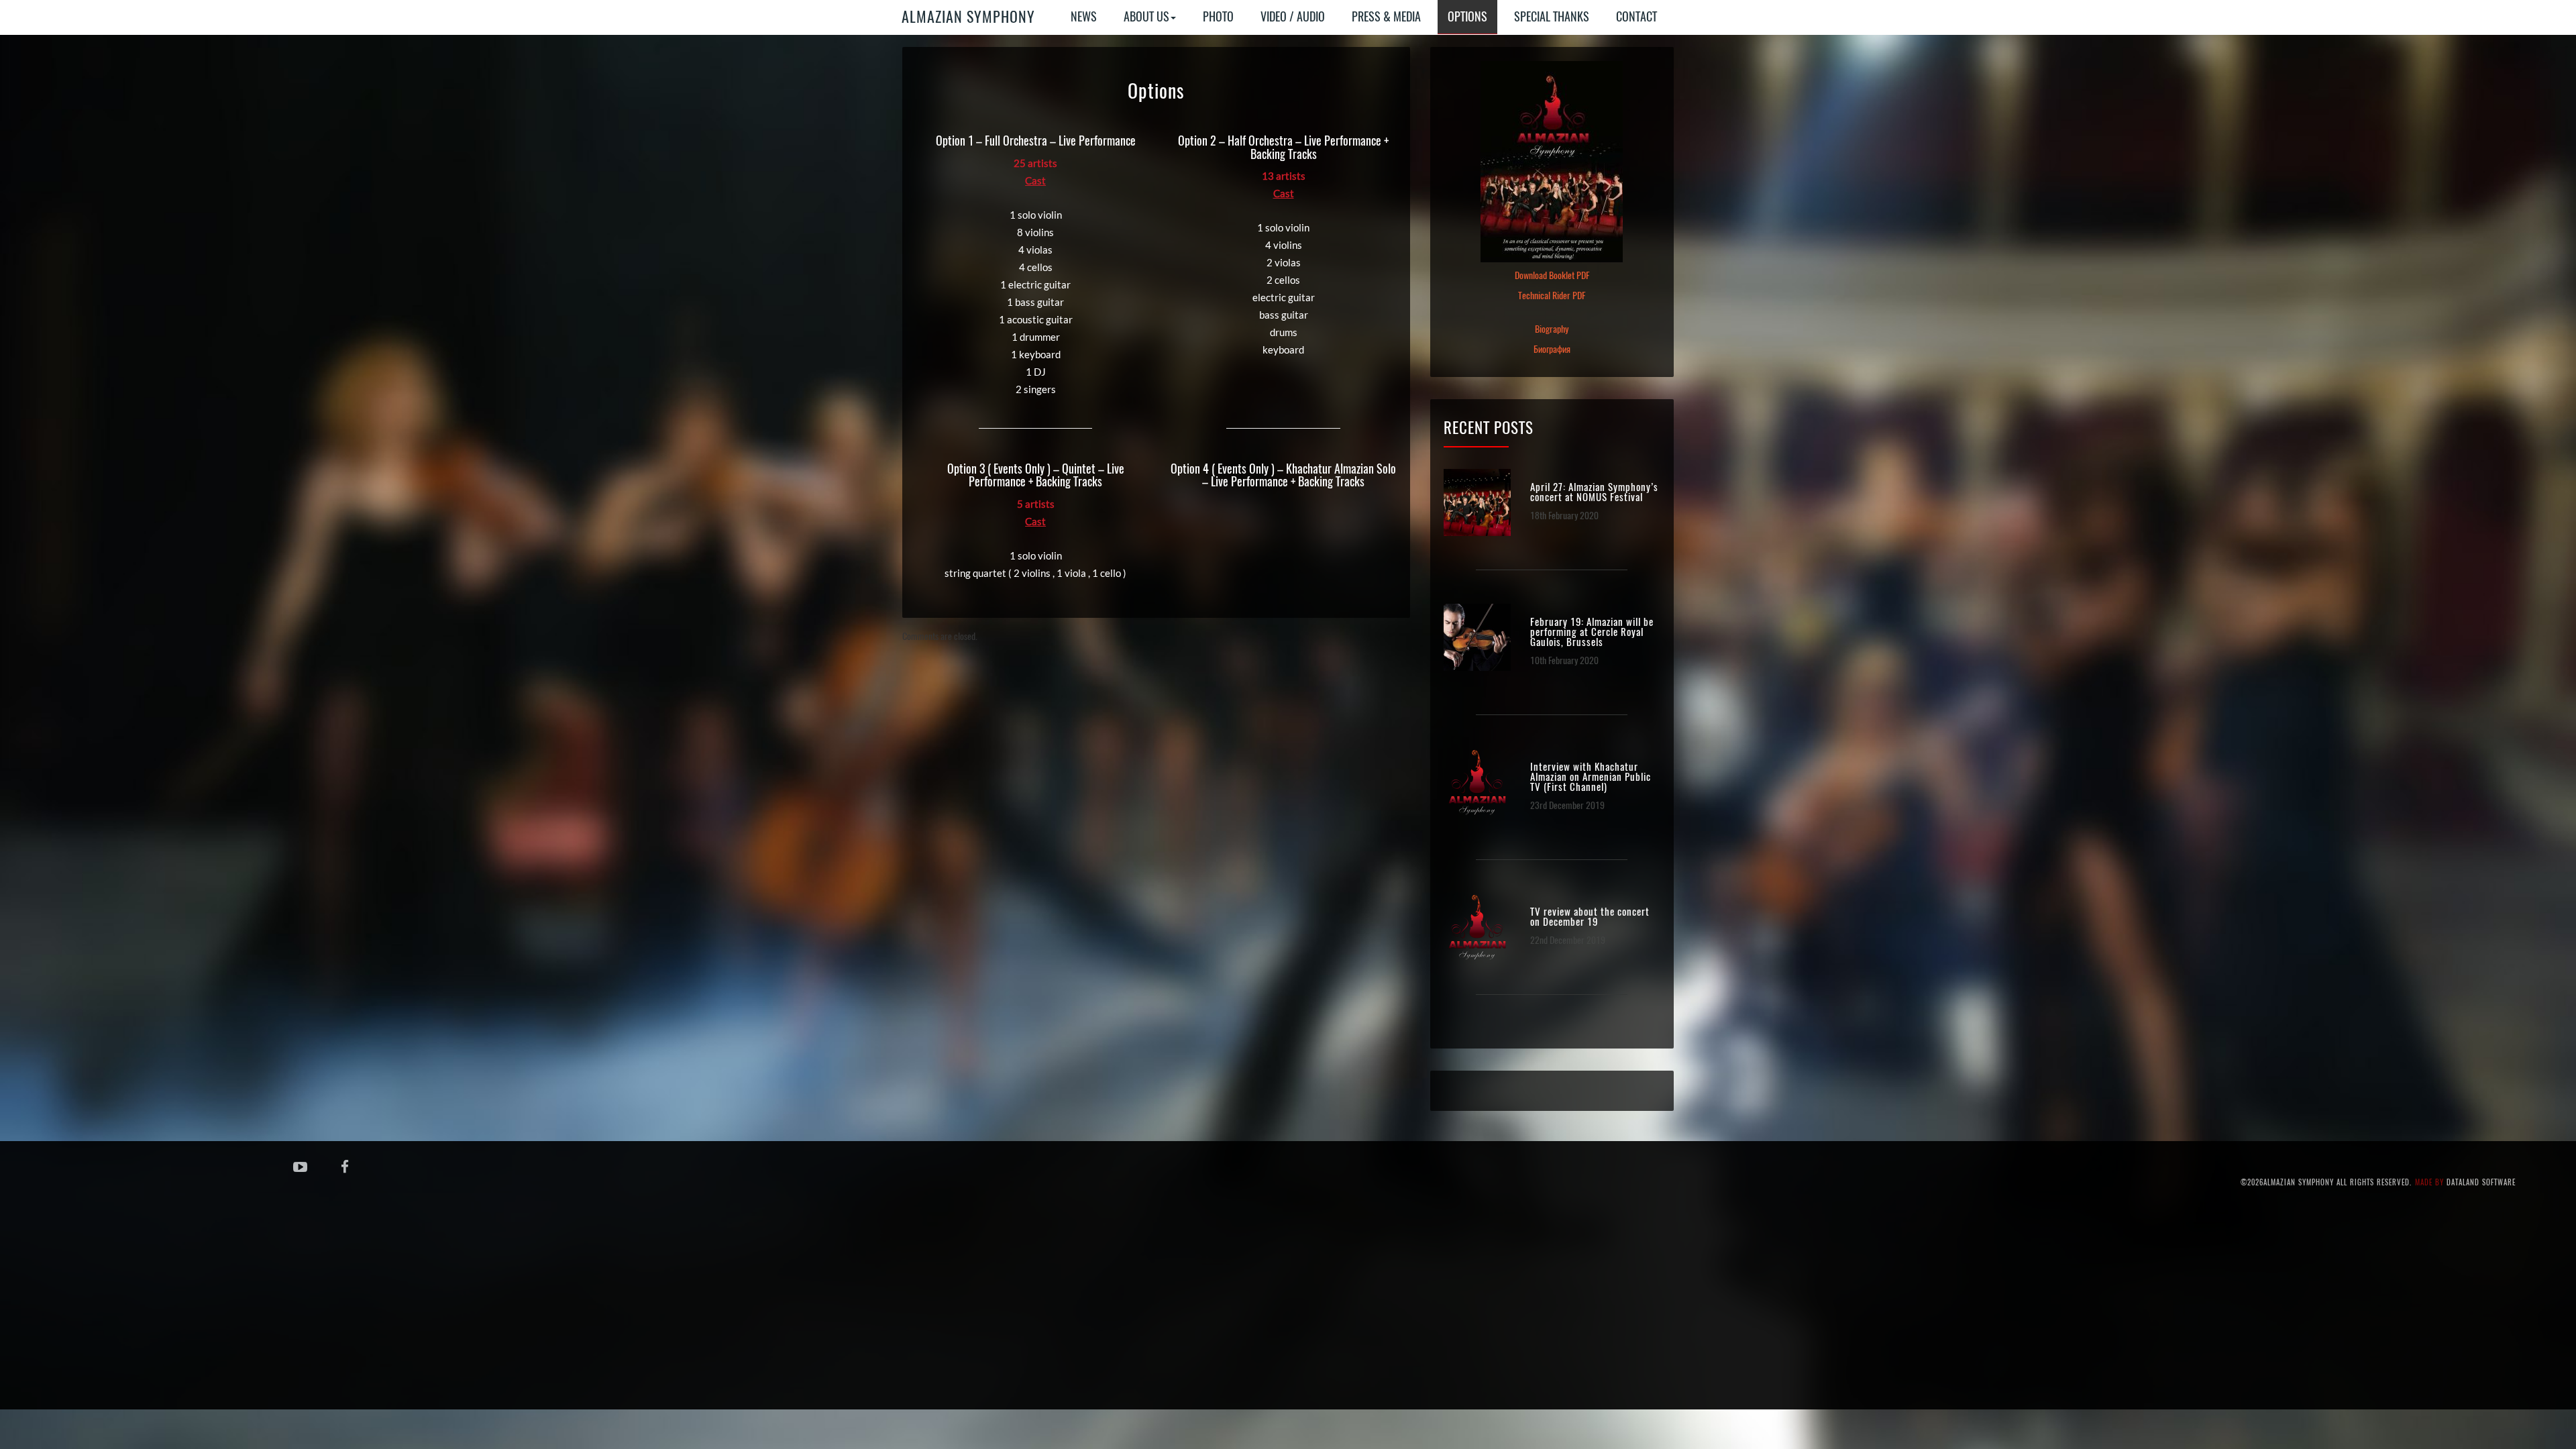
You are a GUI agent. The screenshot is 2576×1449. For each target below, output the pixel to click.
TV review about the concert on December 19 (1590, 917)
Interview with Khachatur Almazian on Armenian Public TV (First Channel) (1591, 777)
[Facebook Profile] (345, 1166)
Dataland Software (2481, 1182)
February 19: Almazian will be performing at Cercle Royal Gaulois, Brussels (1592, 632)
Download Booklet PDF (1552, 275)
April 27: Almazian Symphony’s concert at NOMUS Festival (1594, 492)
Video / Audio (1293, 16)
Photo (1218, 16)
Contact (1636, 16)
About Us (1146, 16)
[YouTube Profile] (300, 1166)
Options (1467, 16)
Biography (1552, 329)
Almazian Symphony (968, 17)
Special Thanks (1552, 16)
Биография (1552, 349)
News (1084, 16)
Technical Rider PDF (1552, 296)
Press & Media (1386, 16)
